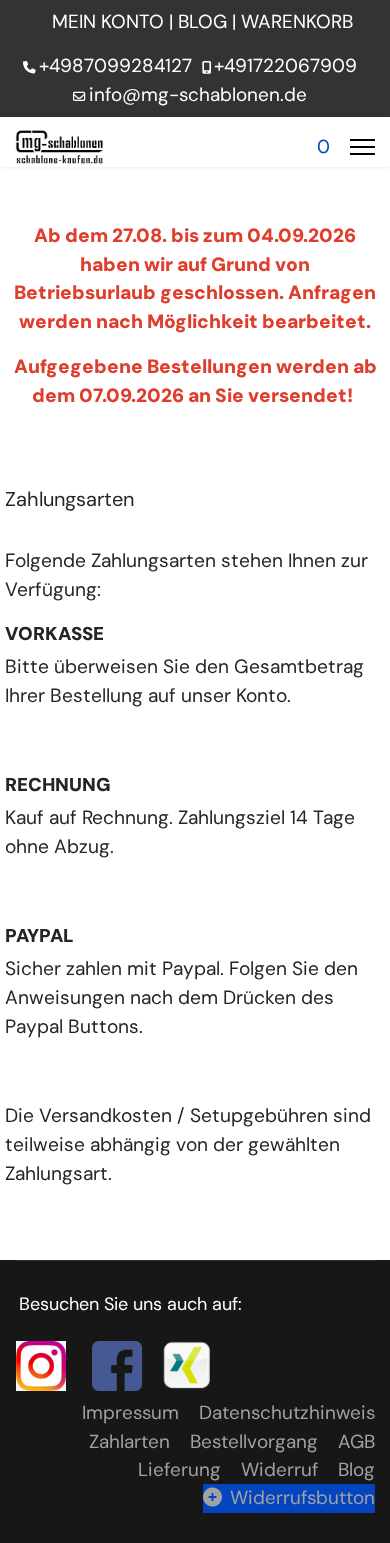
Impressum (130, 1412)
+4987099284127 (115, 65)
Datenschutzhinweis (287, 1412)
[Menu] (362, 147)
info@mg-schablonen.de (198, 94)
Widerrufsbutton (302, 1497)
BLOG (202, 21)
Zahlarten (129, 1441)
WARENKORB (299, 21)
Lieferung (179, 1469)
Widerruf (279, 1469)
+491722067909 (285, 65)
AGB (356, 1441)
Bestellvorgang (254, 1441)
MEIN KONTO (108, 21)
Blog (356, 1469)
